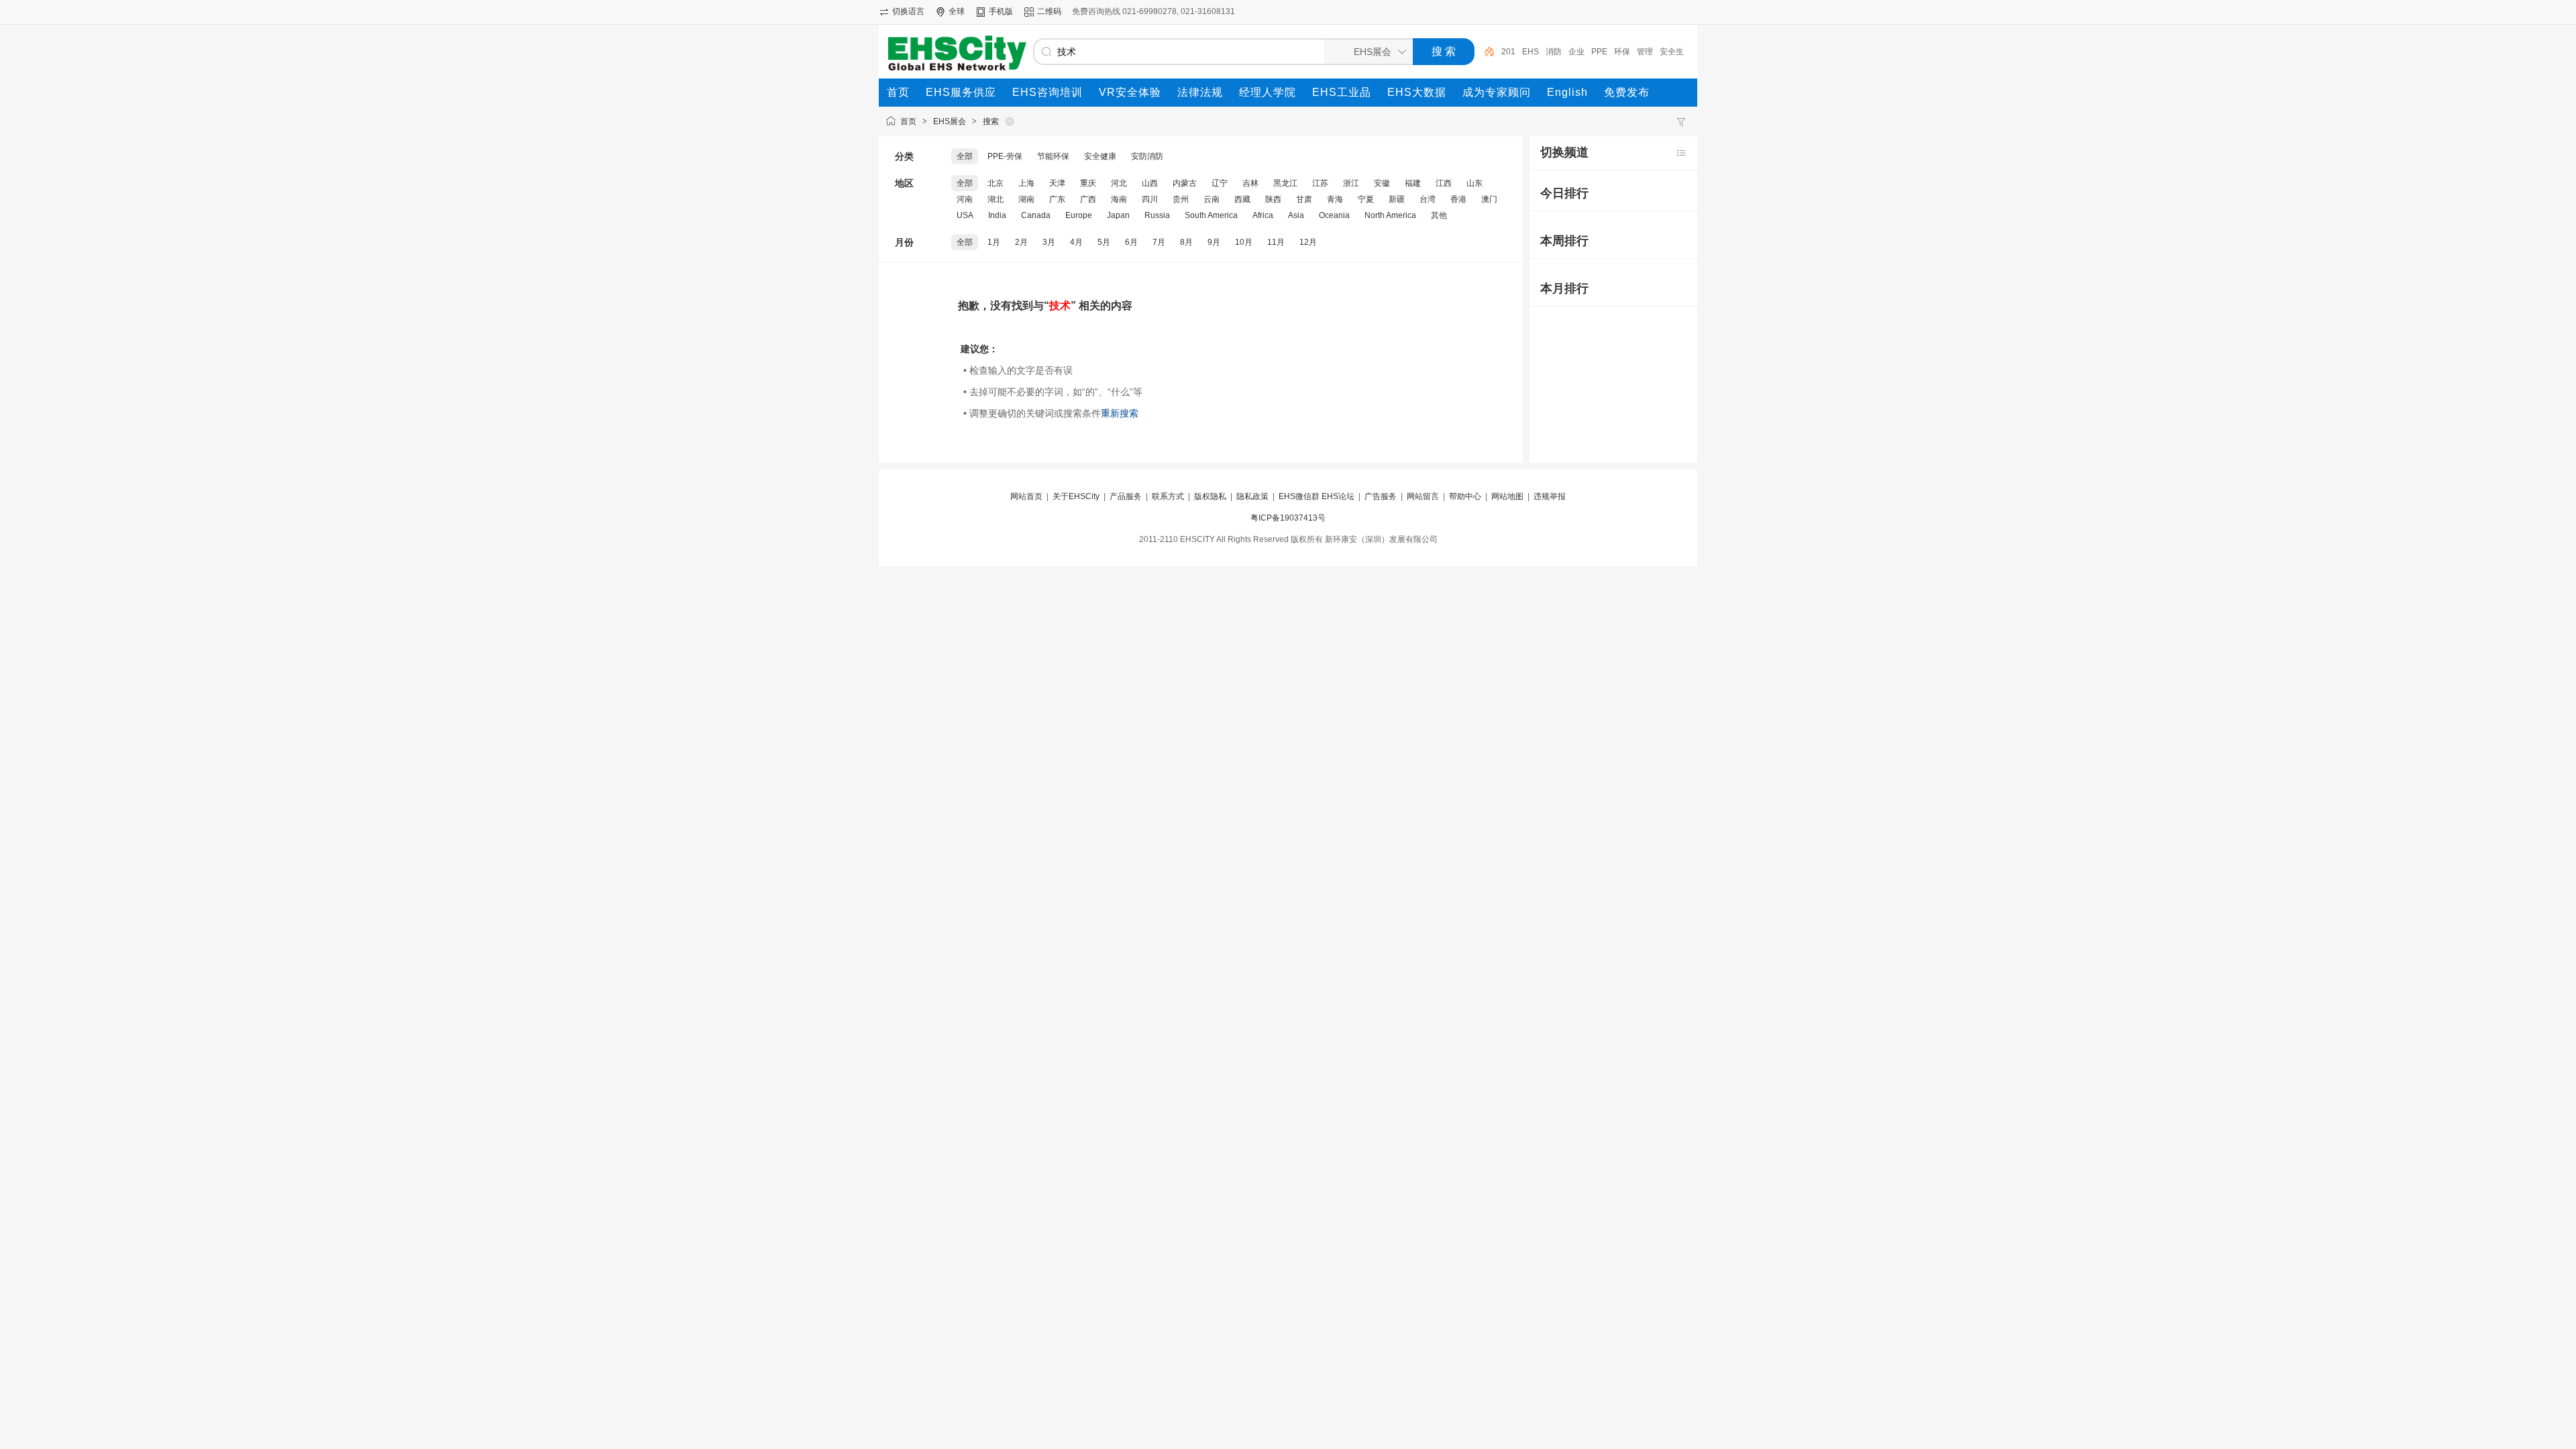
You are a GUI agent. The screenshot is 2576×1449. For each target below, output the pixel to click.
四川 (1150, 199)
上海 (1026, 183)
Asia (1296, 215)
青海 (1335, 199)
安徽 (1382, 183)
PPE (1599, 52)
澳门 (1489, 199)
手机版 (1001, 11)
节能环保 (1053, 156)
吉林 (1250, 183)
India (997, 215)
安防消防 (1147, 156)
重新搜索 (1120, 413)
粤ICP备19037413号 (1288, 518)
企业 (1576, 52)
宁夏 (1366, 199)
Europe (1079, 215)
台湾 (1428, 199)
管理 (1645, 52)
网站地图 (1507, 496)
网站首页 (1026, 496)
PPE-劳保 (1005, 156)
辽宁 (1220, 183)
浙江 (1351, 183)
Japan (1118, 215)
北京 (996, 183)
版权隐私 (1210, 496)
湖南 (1026, 199)
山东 (1474, 183)
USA (965, 215)
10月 (1244, 242)
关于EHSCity (1076, 496)
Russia (1157, 215)
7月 (1159, 242)
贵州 (1181, 199)
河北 (1119, 183)
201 (1508, 52)
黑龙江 (1285, 183)
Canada (1036, 215)
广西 (1088, 199)
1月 (994, 242)
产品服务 (1126, 496)
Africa (1263, 215)
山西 (1150, 183)
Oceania (1334, 215)
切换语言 (908, 11)
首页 (908, 121)
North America (1390, 215)
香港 (1458, 199)
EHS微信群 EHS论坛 (1317, 496)
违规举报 (1550, 496)
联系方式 (1168, 496)
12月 (1308, 242)
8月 (1186, 242)
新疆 (1397, 199)
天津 (1057, 183)
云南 (1212, 199)
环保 (1622, 52)
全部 (965, 156)
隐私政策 (1252, 496)
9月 (1214, 242)
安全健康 (1100, 156)
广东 (1057, 199)
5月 (1104, 242)
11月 (1276, 242)
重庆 (1088, 183)
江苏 (1320, 183)
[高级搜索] (1485, 52)
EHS (1531, 52)
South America (1211, 215)
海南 (1119, 199)
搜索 (991, 121)
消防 (1554, 52)
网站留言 (1423, 496)
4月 (1076, 242)
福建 (1413, 183)
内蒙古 (1185, 183)
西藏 (1242, 199)
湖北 (996, 199)
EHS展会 (950, 121)
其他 (1439, 215)
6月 (1131, 242)
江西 (1444, 183)
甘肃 (1304, 199)
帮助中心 (1465, 496)
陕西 (1273, 199)
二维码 (1049, 11)
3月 (1049, 242)
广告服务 (1381, 496)
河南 (965, 199)
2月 (1021, 242)
